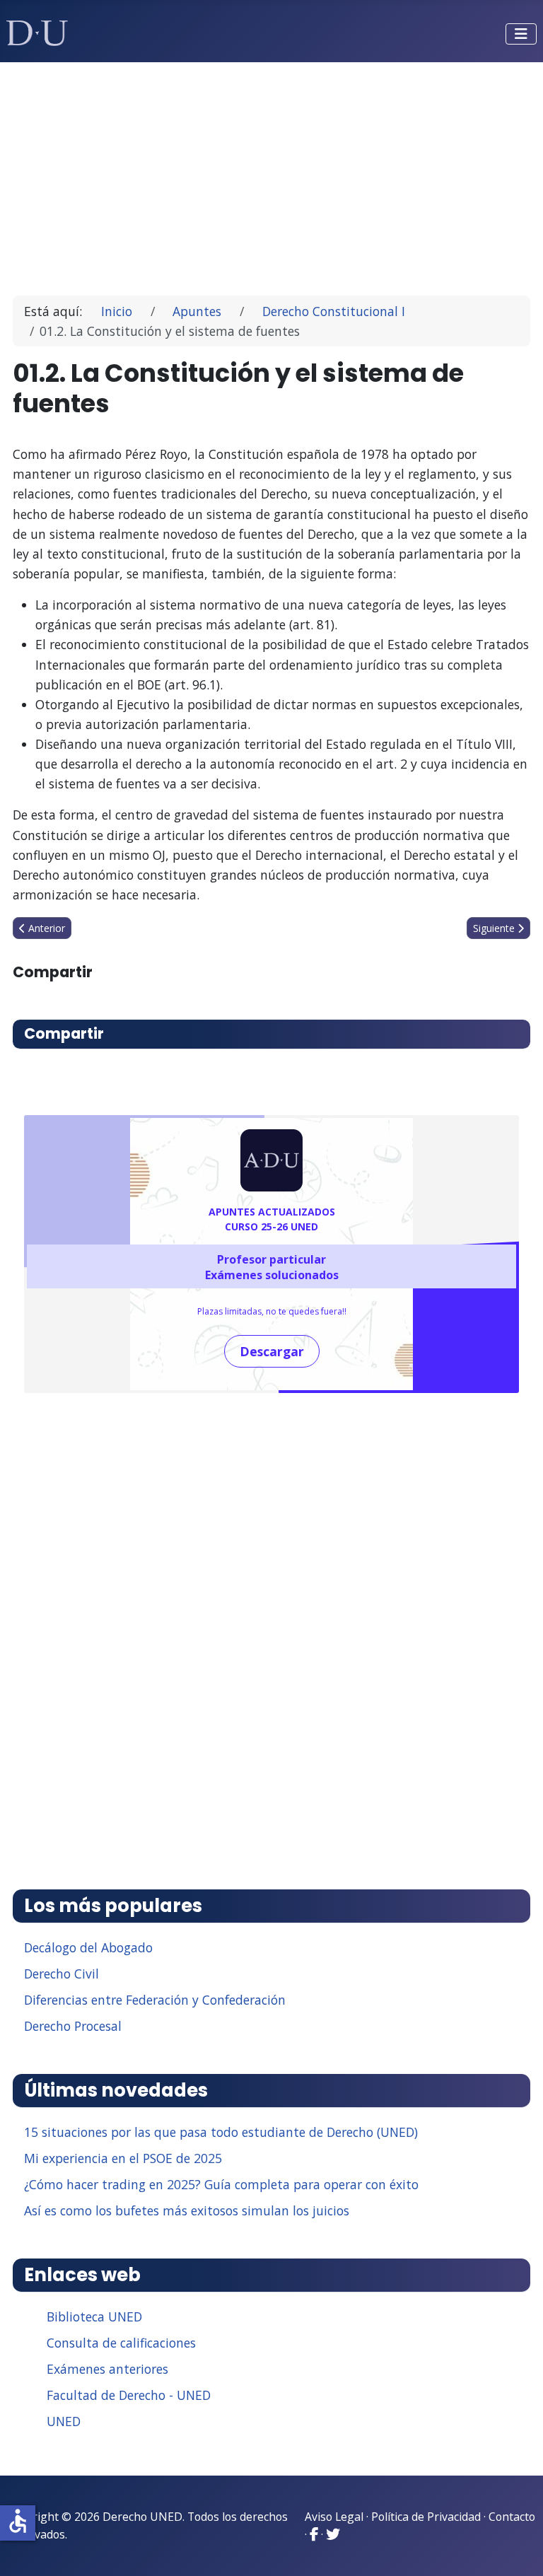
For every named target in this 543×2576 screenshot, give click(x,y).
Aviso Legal (334, 2517)
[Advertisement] (272, 173)
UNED (64, 2421)
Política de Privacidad (426, 2517)
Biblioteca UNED (94, 2316)
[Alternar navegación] (521, 34)
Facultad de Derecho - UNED (129, 2395)
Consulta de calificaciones (121, 2343)
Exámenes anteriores (107, 2369)
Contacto (512, 2517)
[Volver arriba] (517, 2548)
